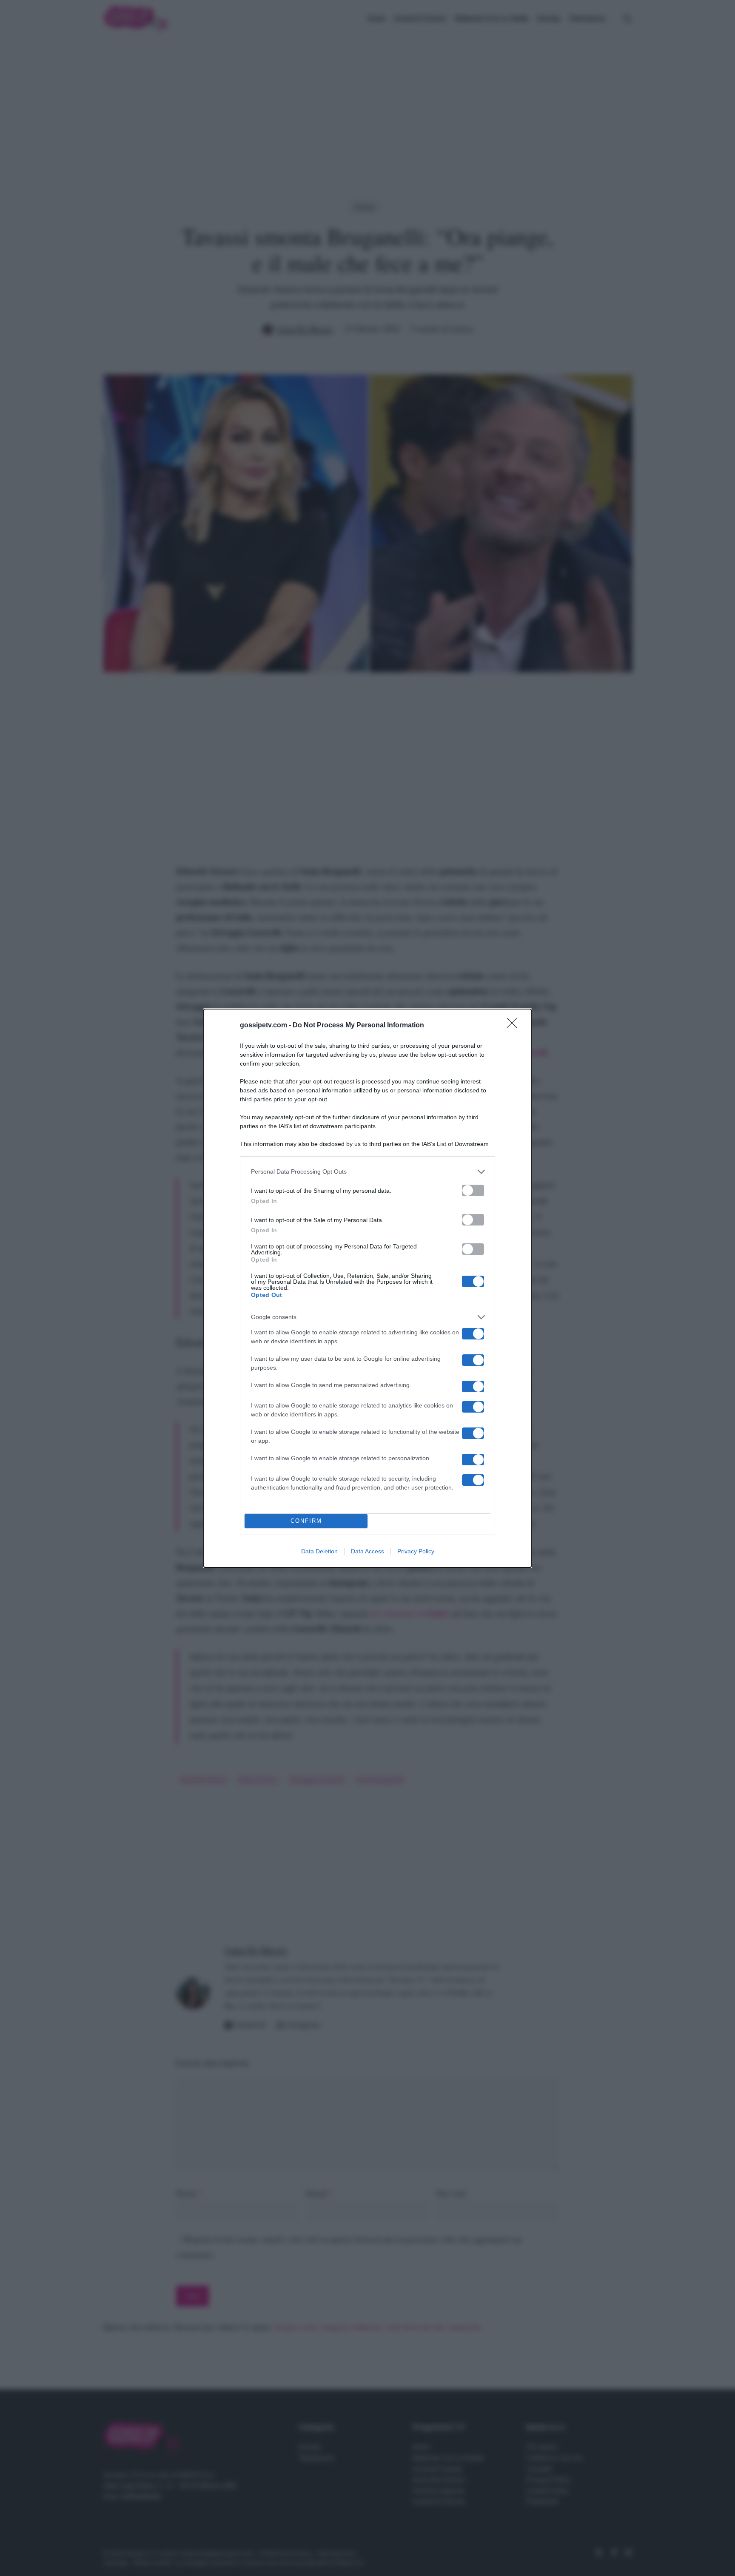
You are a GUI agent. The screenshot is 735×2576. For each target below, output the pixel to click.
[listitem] (367, 1172)
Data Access (367, 1551)
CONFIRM (306, 1521)
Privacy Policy (416, 1551)
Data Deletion (319, 1551)
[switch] (473, 1190)
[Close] (515, 1026)
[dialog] (367, 1288)
